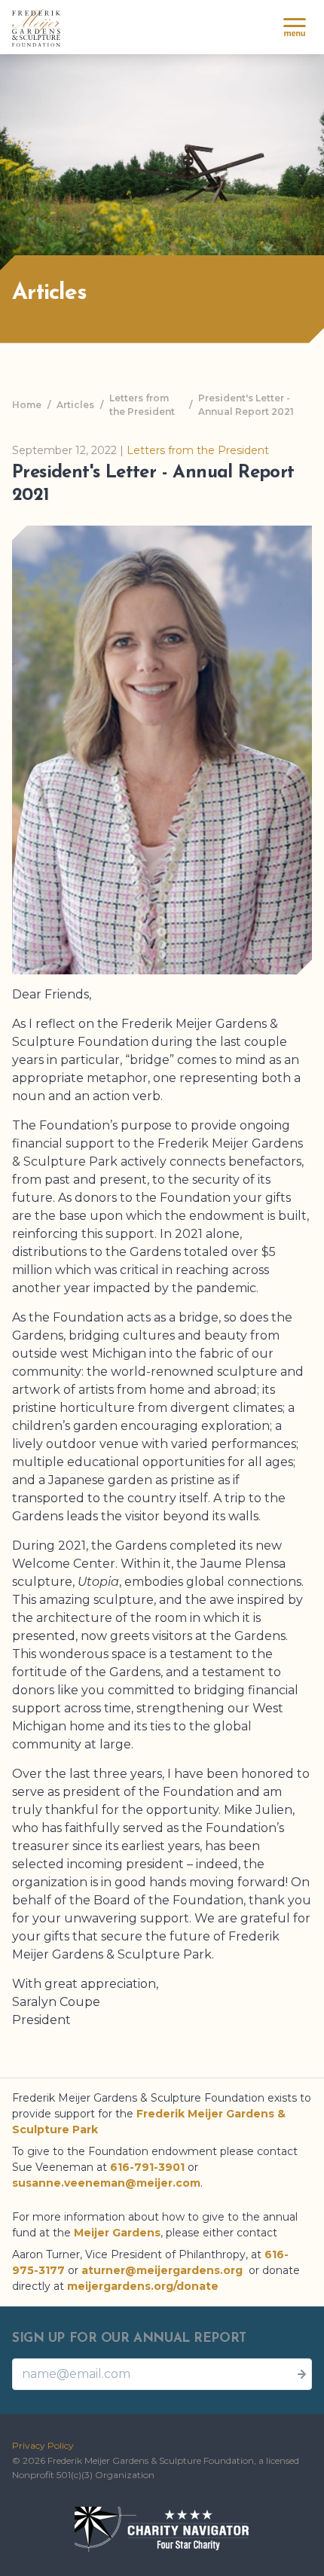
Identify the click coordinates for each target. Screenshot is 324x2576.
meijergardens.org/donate (143, 2286)
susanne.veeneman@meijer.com (106, 2183)
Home (27, 405)
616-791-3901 (147, 2167)
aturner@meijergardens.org (162, 2270)
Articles (75, 405)
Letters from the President (142, 405)
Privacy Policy (43, 2445)
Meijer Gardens (117, 2233)
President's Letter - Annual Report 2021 (246, 405)
